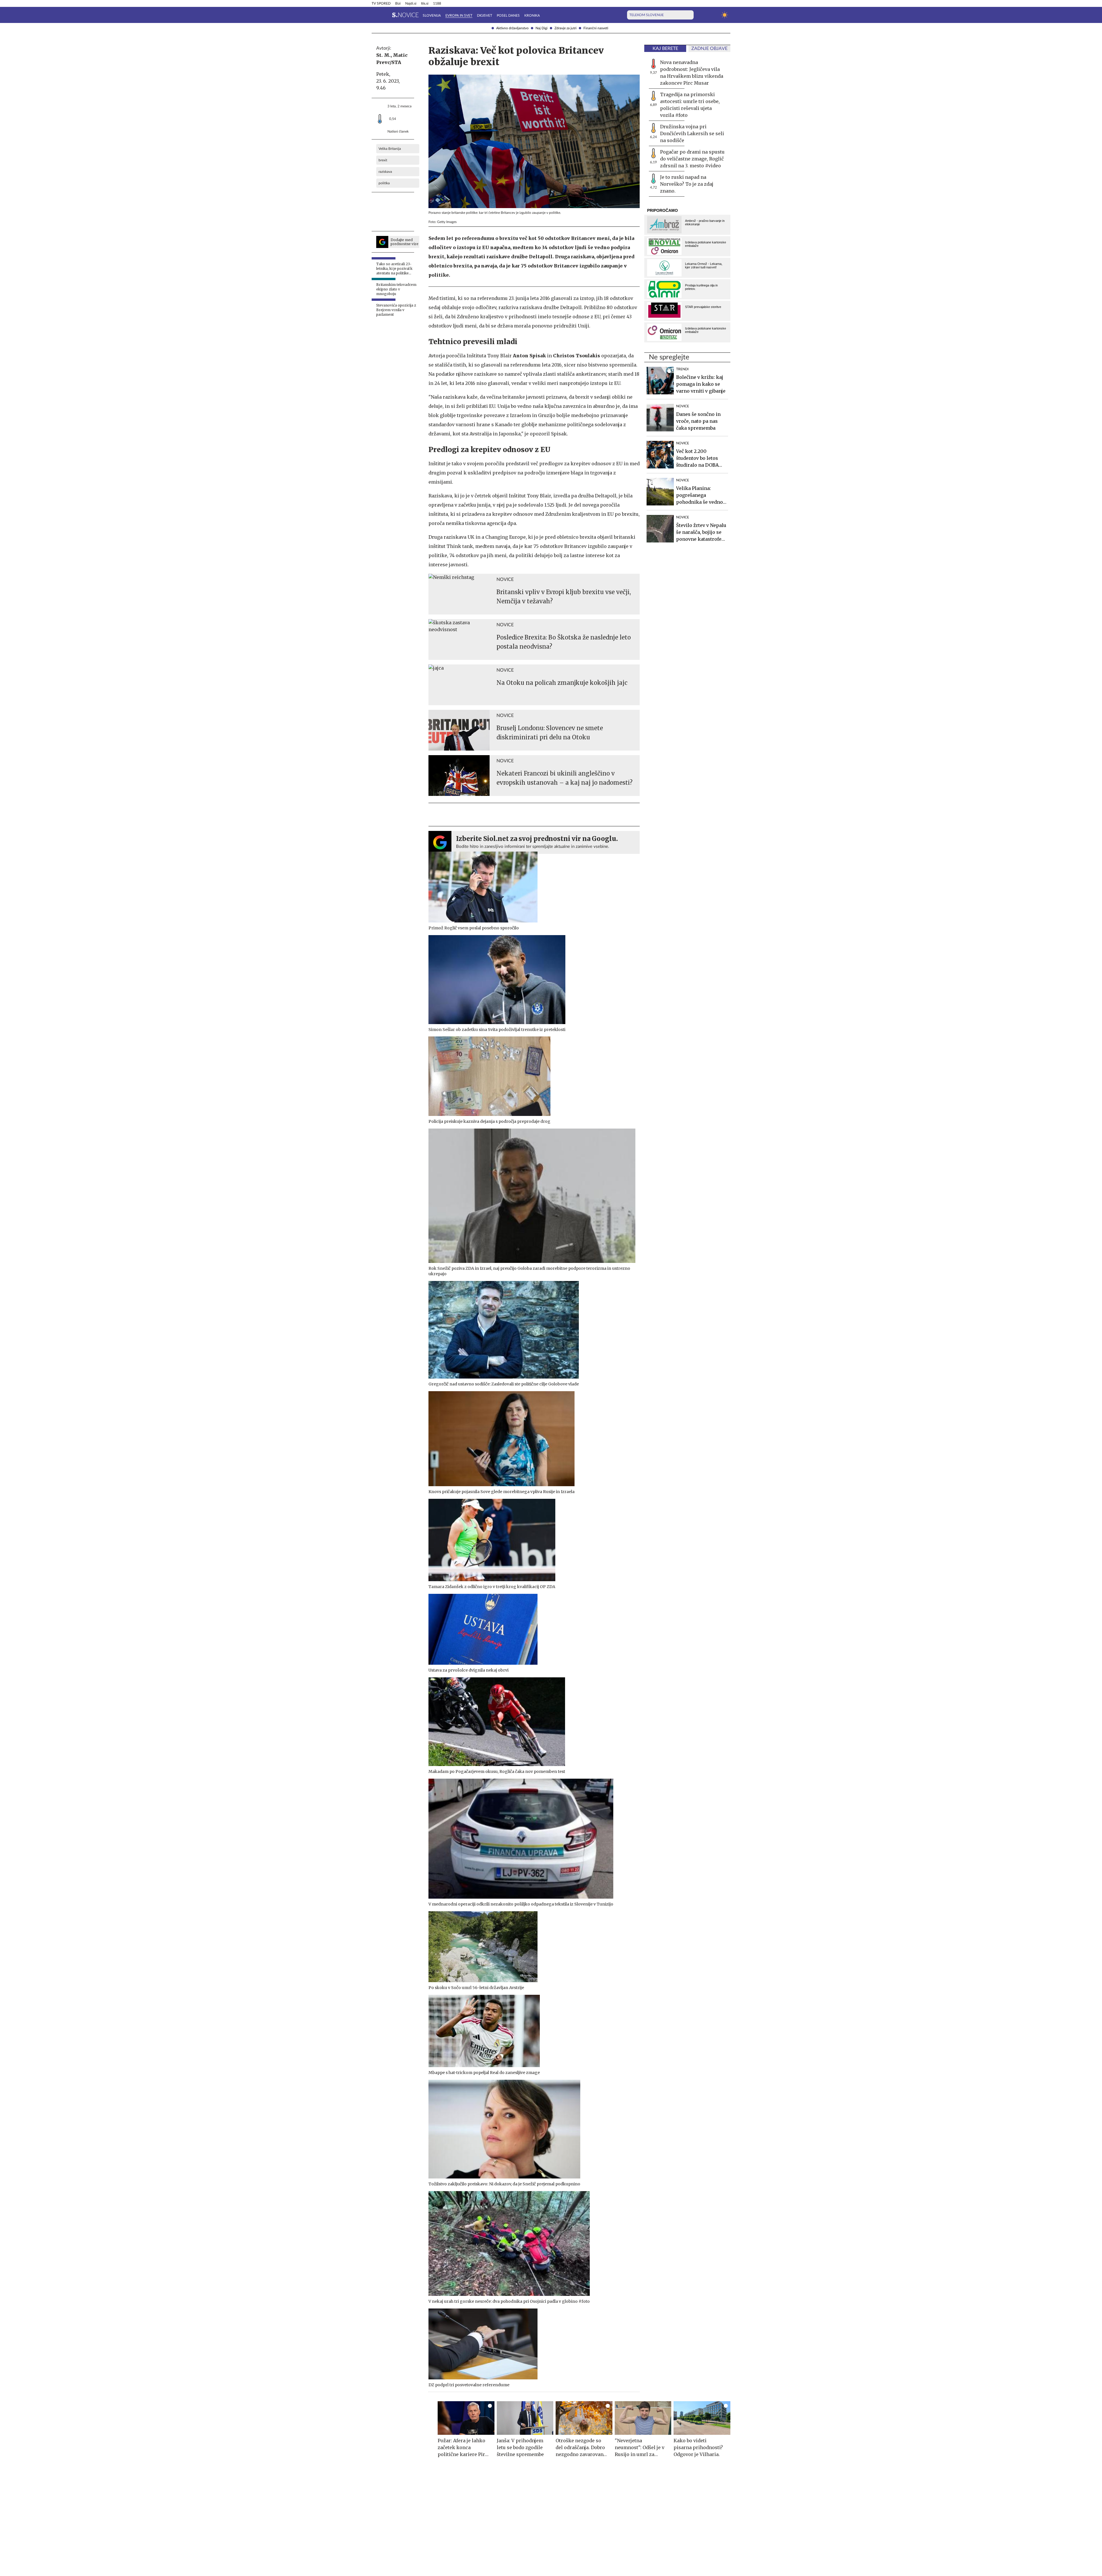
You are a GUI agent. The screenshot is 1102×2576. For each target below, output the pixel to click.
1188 (437, 3)
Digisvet (485, 15)
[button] (375, 15)
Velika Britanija (390, 149)
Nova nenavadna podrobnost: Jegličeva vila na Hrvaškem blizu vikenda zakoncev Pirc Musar (692, 73)
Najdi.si (411, 3)
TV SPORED (381, 3)
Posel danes (508, 15)
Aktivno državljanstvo (512, 28)
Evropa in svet (459, 15)
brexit (383, 160)
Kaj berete (665, 49)
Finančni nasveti (596, 28)
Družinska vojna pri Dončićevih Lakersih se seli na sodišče (692, 133)
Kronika (532, 15)
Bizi (398, 3)
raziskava (385, 172)
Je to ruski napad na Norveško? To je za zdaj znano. (687, 184)
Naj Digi (542, 28)
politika (384, 183)
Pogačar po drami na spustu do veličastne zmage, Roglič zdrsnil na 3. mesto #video (692, 159)
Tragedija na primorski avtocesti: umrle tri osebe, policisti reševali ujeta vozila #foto (690, 105)
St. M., (384, 55)
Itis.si (425, 3)
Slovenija (432, 15)
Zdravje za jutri (565, 28)
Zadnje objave (709, 49)
